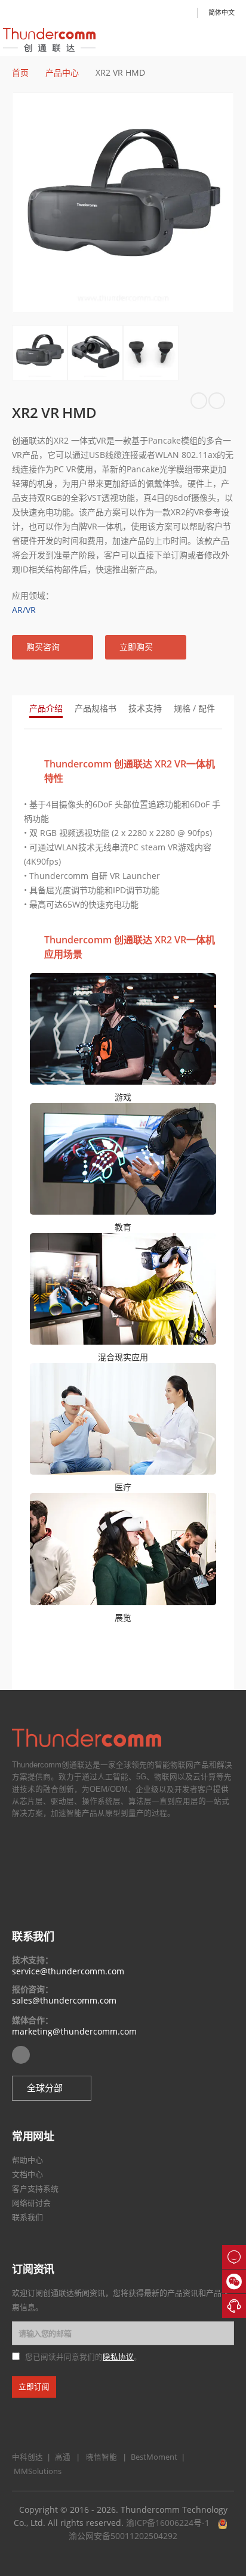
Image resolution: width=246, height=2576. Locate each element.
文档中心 (27, 2174)
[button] (53, 647)
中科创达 (27, 2457)
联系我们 (27, 2217)
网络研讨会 (31, 2203)
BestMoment (151, 2457)
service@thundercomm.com (68, 1971)
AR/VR (24, 610)
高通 (61, 2457)
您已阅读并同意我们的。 (83, 2357)
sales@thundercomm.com (64, 2000)
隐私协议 (118, 2357)
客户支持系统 (35, 2188)
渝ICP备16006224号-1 (168, 2523)
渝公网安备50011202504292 (123, 2536)
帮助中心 (27, 2160)
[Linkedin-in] (21, 2055)
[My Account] (184, 13)
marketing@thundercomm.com (74, 2031)
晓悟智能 (102, 2457)
